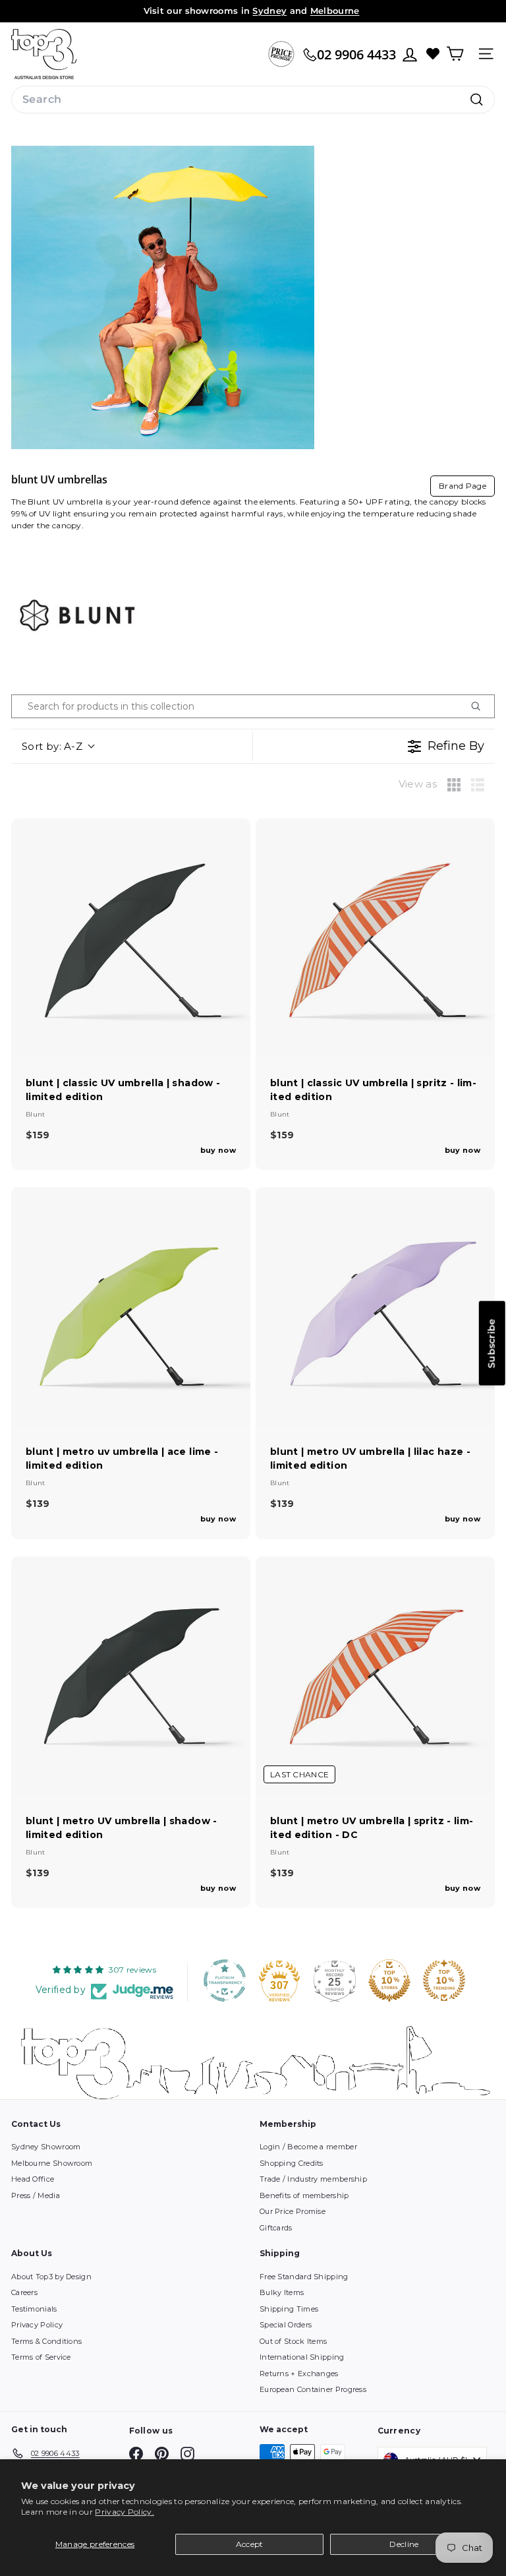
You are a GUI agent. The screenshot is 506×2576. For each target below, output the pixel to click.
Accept (250, 2544)
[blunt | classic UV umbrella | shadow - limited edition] (131, 938)
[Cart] (455, 54)
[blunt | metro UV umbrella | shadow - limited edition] (131, 1676)
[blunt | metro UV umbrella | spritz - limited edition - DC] (375, 1676)
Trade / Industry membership (313, 2179)
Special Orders (286, 2325)
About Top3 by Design (51, 2277)
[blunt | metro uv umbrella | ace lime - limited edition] (131, 1307)
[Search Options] (481, 706)
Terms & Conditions (46, 2341)
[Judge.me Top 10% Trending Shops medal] (444, 1980)
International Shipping (302, 2357)
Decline (404, 2544)
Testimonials (34, 2309)
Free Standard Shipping (304, 2277)
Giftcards (276, 2228)
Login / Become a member (308, 2147)
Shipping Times (289, 2309)
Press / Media (36, 2195)
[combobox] (253, 100)
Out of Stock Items (293, 2341)
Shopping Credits (292, 2163)
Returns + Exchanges (299, 2374)
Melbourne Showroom (52, 2163)
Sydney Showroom (46, 2147)
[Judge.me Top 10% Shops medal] (389, 1980)
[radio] (454, 785)
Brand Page (463, 486)
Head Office (33, 2179)
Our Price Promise (293, 2211)
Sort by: (52, 746)
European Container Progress (313, 2389)
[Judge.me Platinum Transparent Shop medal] (225, 1980)
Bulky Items (282, 2292)
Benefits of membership (304, 2195)
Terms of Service (41, 2357)
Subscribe (492, 1343)
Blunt (36, 1114)
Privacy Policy (37, 2325)
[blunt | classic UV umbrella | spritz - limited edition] (375, 938)
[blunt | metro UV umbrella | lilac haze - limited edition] (375, 1307)
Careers (24, 2292)
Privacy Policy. (125, 2512)
